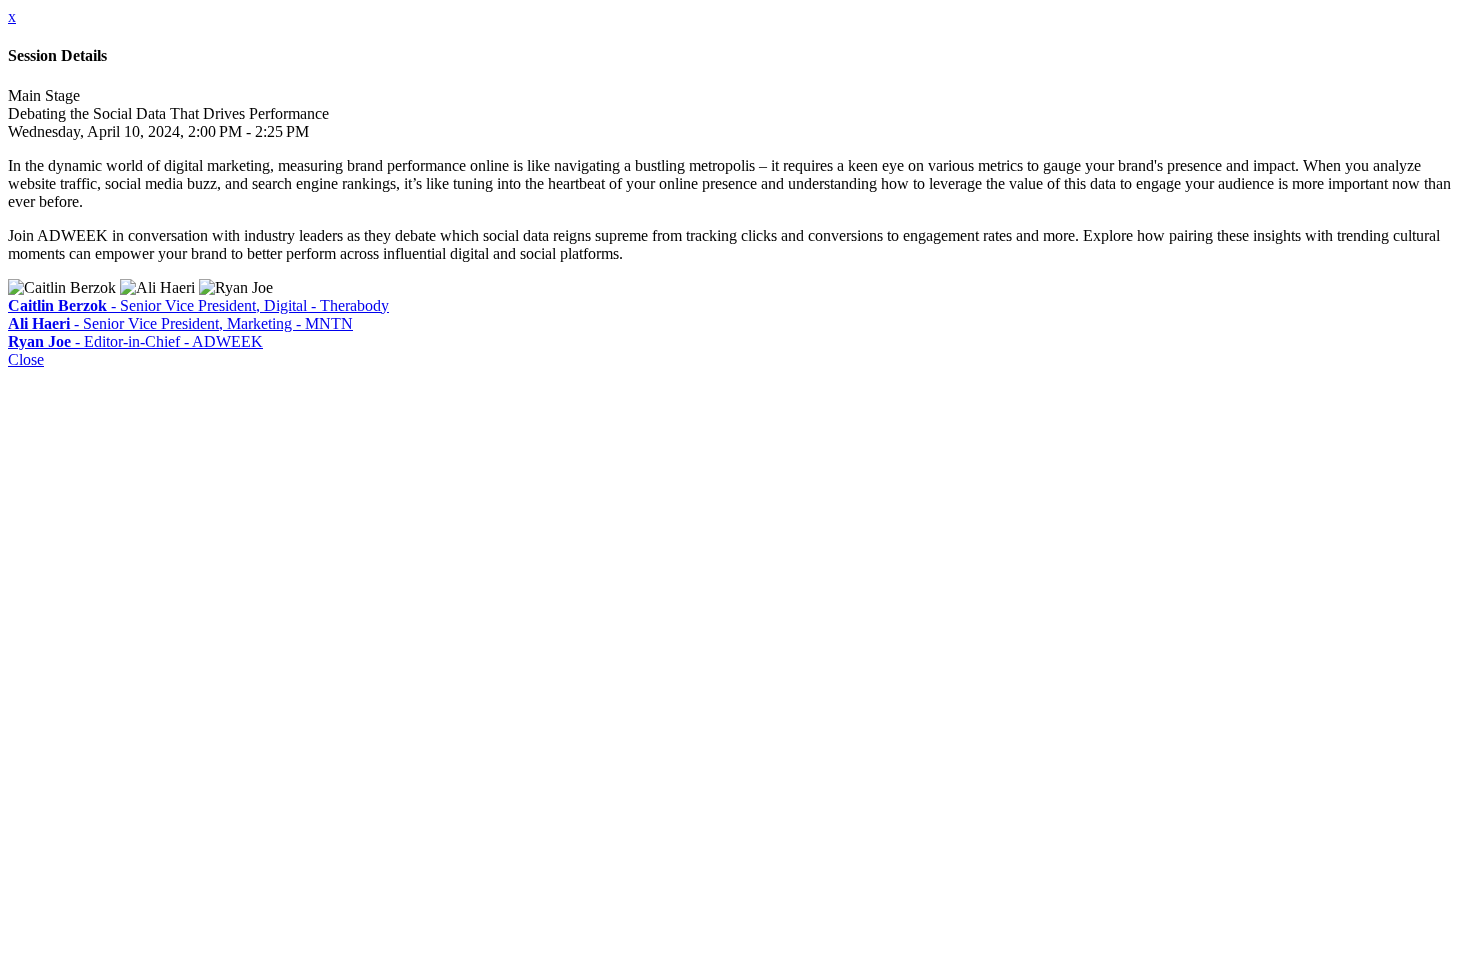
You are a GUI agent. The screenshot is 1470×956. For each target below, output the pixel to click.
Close (26, 359)
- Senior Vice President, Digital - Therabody (198, 305)
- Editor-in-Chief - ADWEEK (135, 341)
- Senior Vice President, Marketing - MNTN (180, 323)
